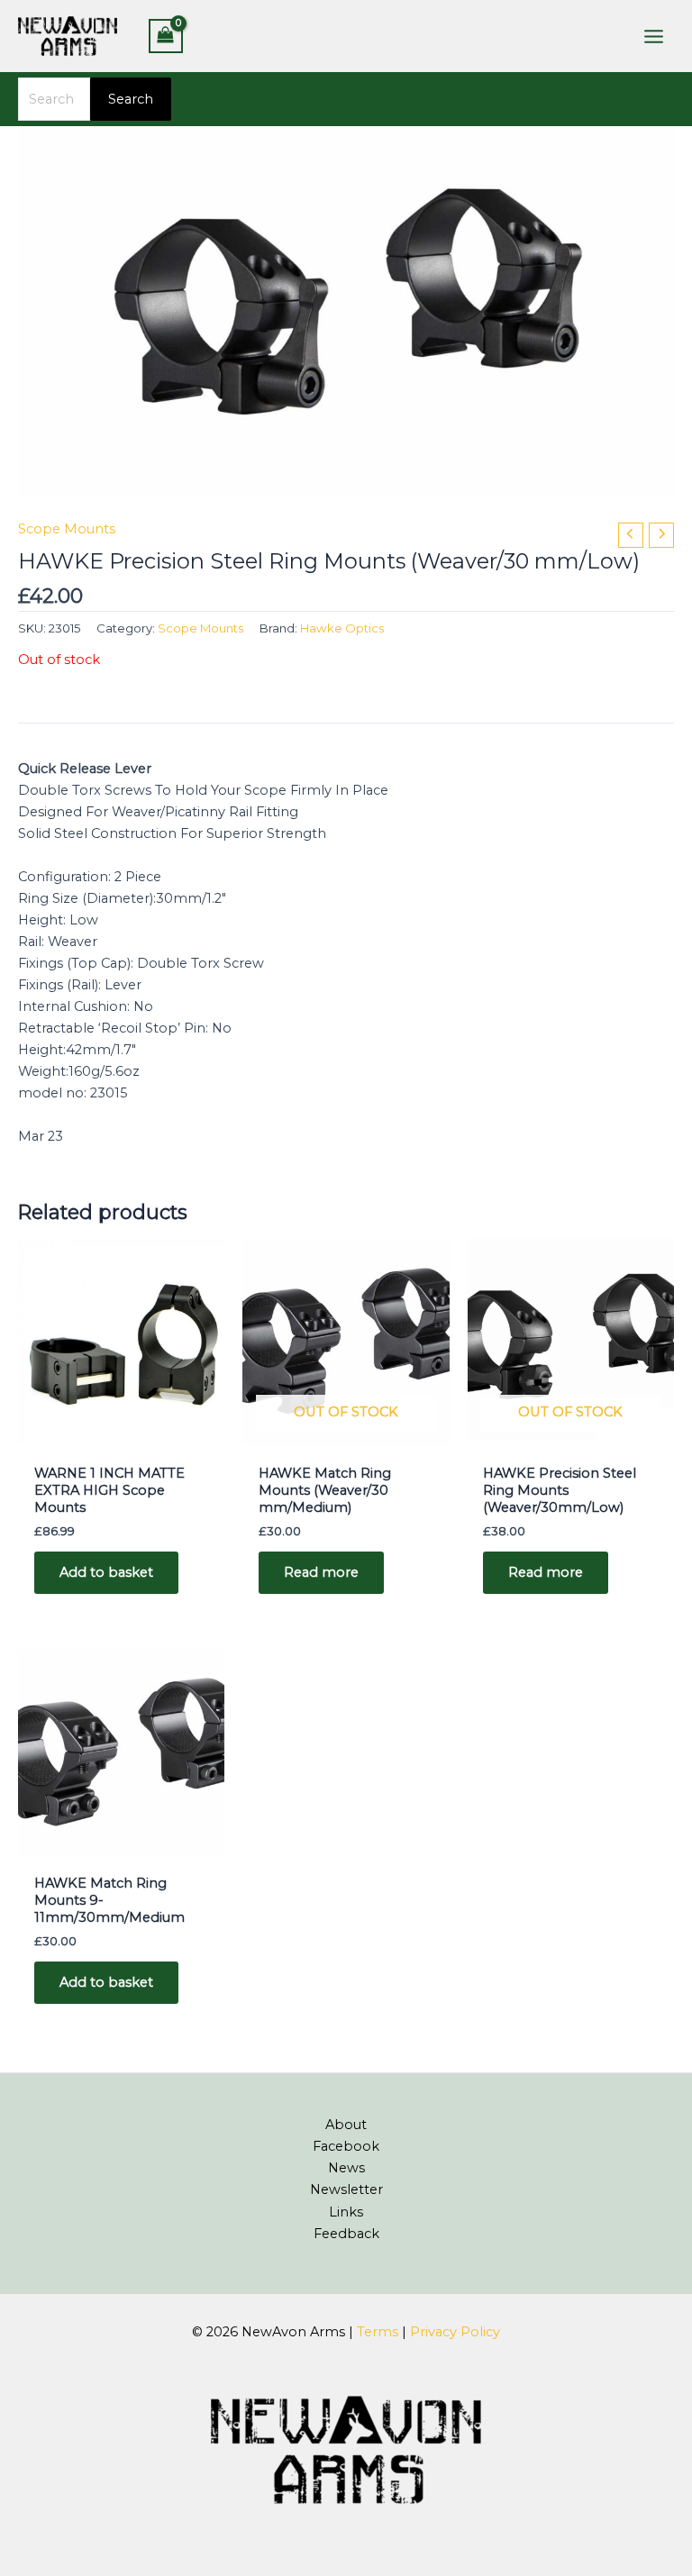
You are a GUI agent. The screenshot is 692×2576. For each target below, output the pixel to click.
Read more (321, 1572)
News (346, 2168)
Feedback (346, 2234)
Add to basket (106, 1572)
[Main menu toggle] (654, 36)
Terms (378, 2332)
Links (346, 2212)
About (346, 2125)
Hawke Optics (342, 628)
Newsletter (346, 2189)
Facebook (346, 2146)
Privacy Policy (455, 2332)
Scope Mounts (67, 529)
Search (131, 99)
